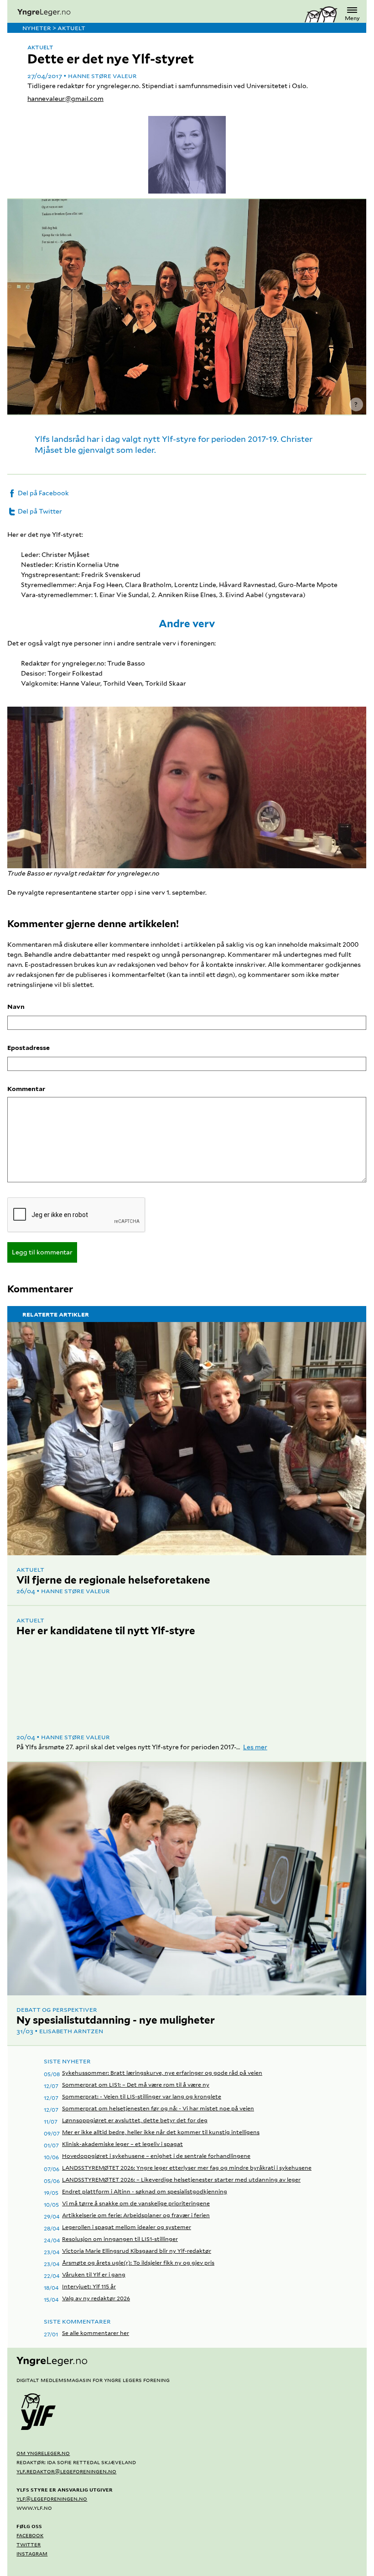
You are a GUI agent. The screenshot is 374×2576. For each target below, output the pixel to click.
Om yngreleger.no (43, 2453)
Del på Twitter (39, 511)
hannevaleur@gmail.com (65, 99)
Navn (16, 1007)
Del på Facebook (43, 493)
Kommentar (26, 1089)
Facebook (30, 2535)
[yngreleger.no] (156, 13)
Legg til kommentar (42, 1252)
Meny (352, 18)
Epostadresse (29, 1048)
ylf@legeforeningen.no (52, 2498)
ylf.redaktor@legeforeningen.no (66, 2471)
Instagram (32, 2553)
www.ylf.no (34, 2508)
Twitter (29, 2544)
